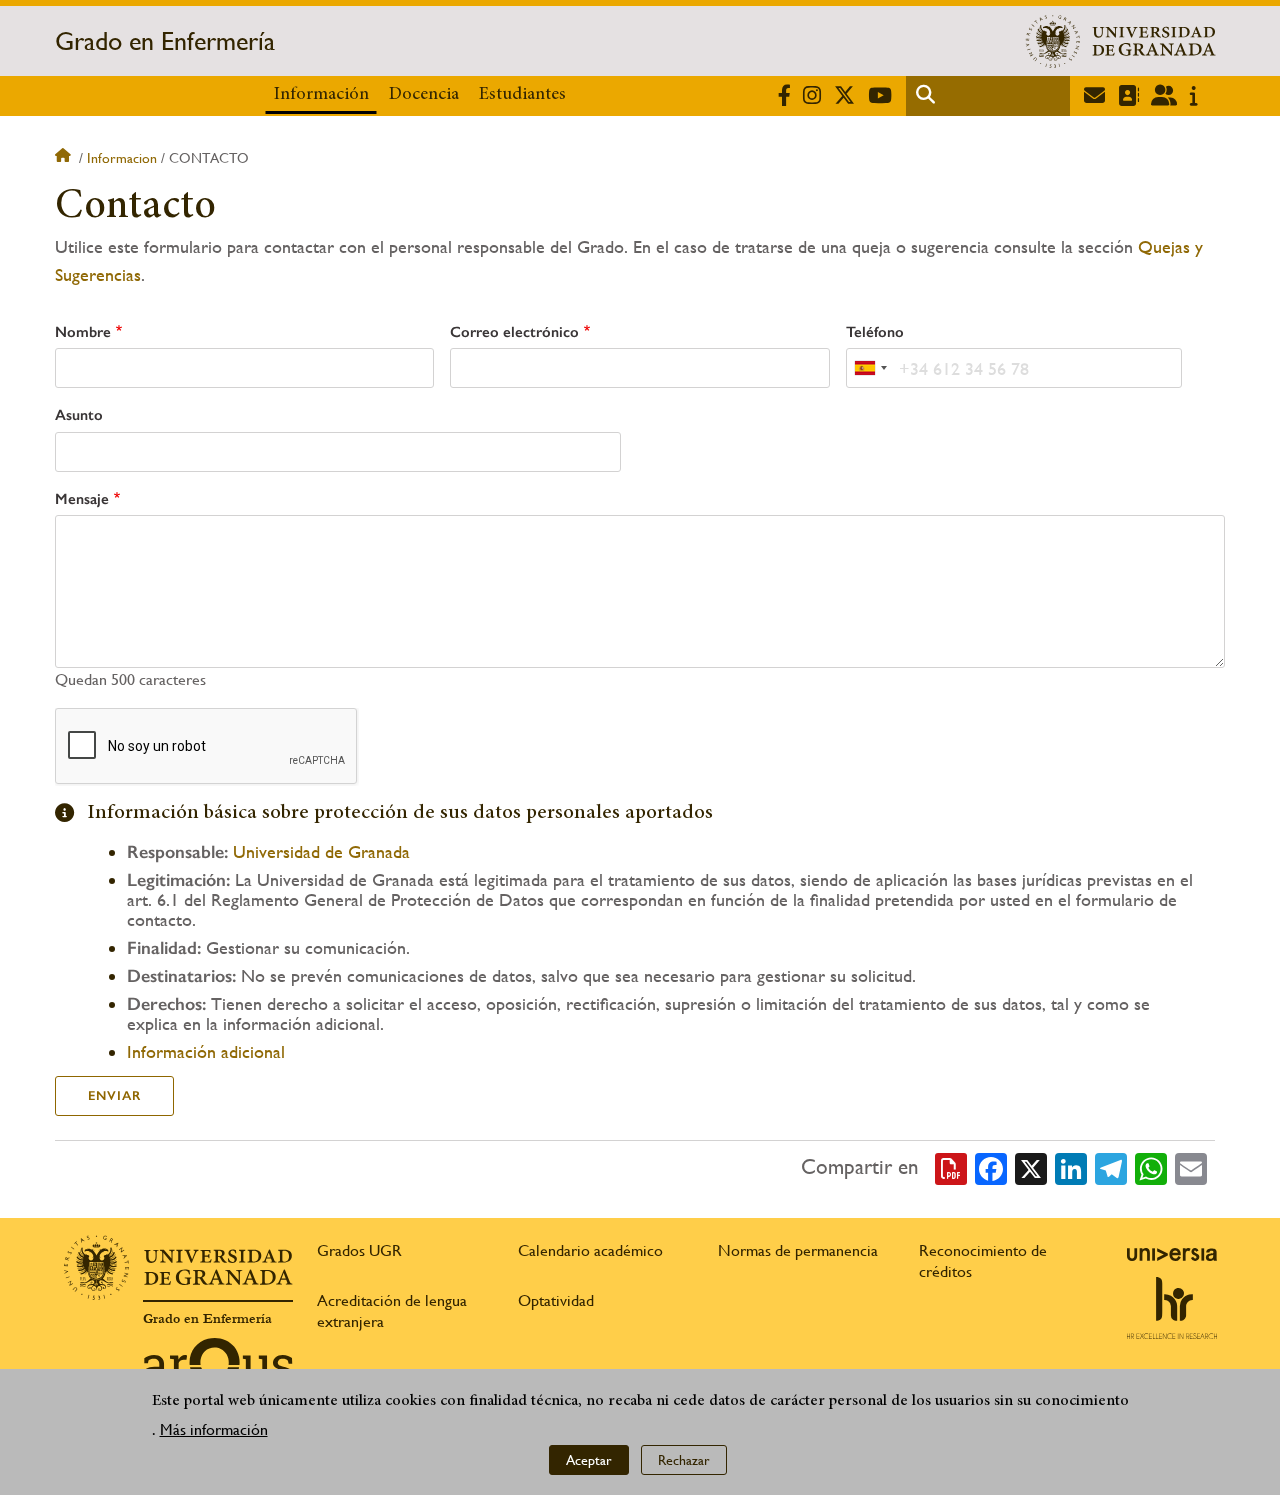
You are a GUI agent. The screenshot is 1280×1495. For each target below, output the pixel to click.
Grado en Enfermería (165, 41)
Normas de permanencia (798, 1250)
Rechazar (684, 1460)
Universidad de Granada (321, 851)
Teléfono (875, 332)
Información (321, 95)
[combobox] (870, 368)
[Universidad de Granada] (1121, 41)
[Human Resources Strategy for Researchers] (1172, 1308)
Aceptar (589, 1460)
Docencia (424, 95)
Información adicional (206, 1051)
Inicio (65, 158)
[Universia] (1172, 1254)
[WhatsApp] (1151, 1167)
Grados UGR (359, 1250)
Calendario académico (590, 1250)
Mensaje (82, 499)
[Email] (1191, 1167)
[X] (1031, 1167)
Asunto (79, 415)
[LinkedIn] (1071, 1167)
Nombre (83, 332)
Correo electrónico (514, 332)
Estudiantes (522, 95)
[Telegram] (1111, 1167)
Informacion (122, 158)
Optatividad (556, 1300)
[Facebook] (991, 1167)
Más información (214, 1429)
